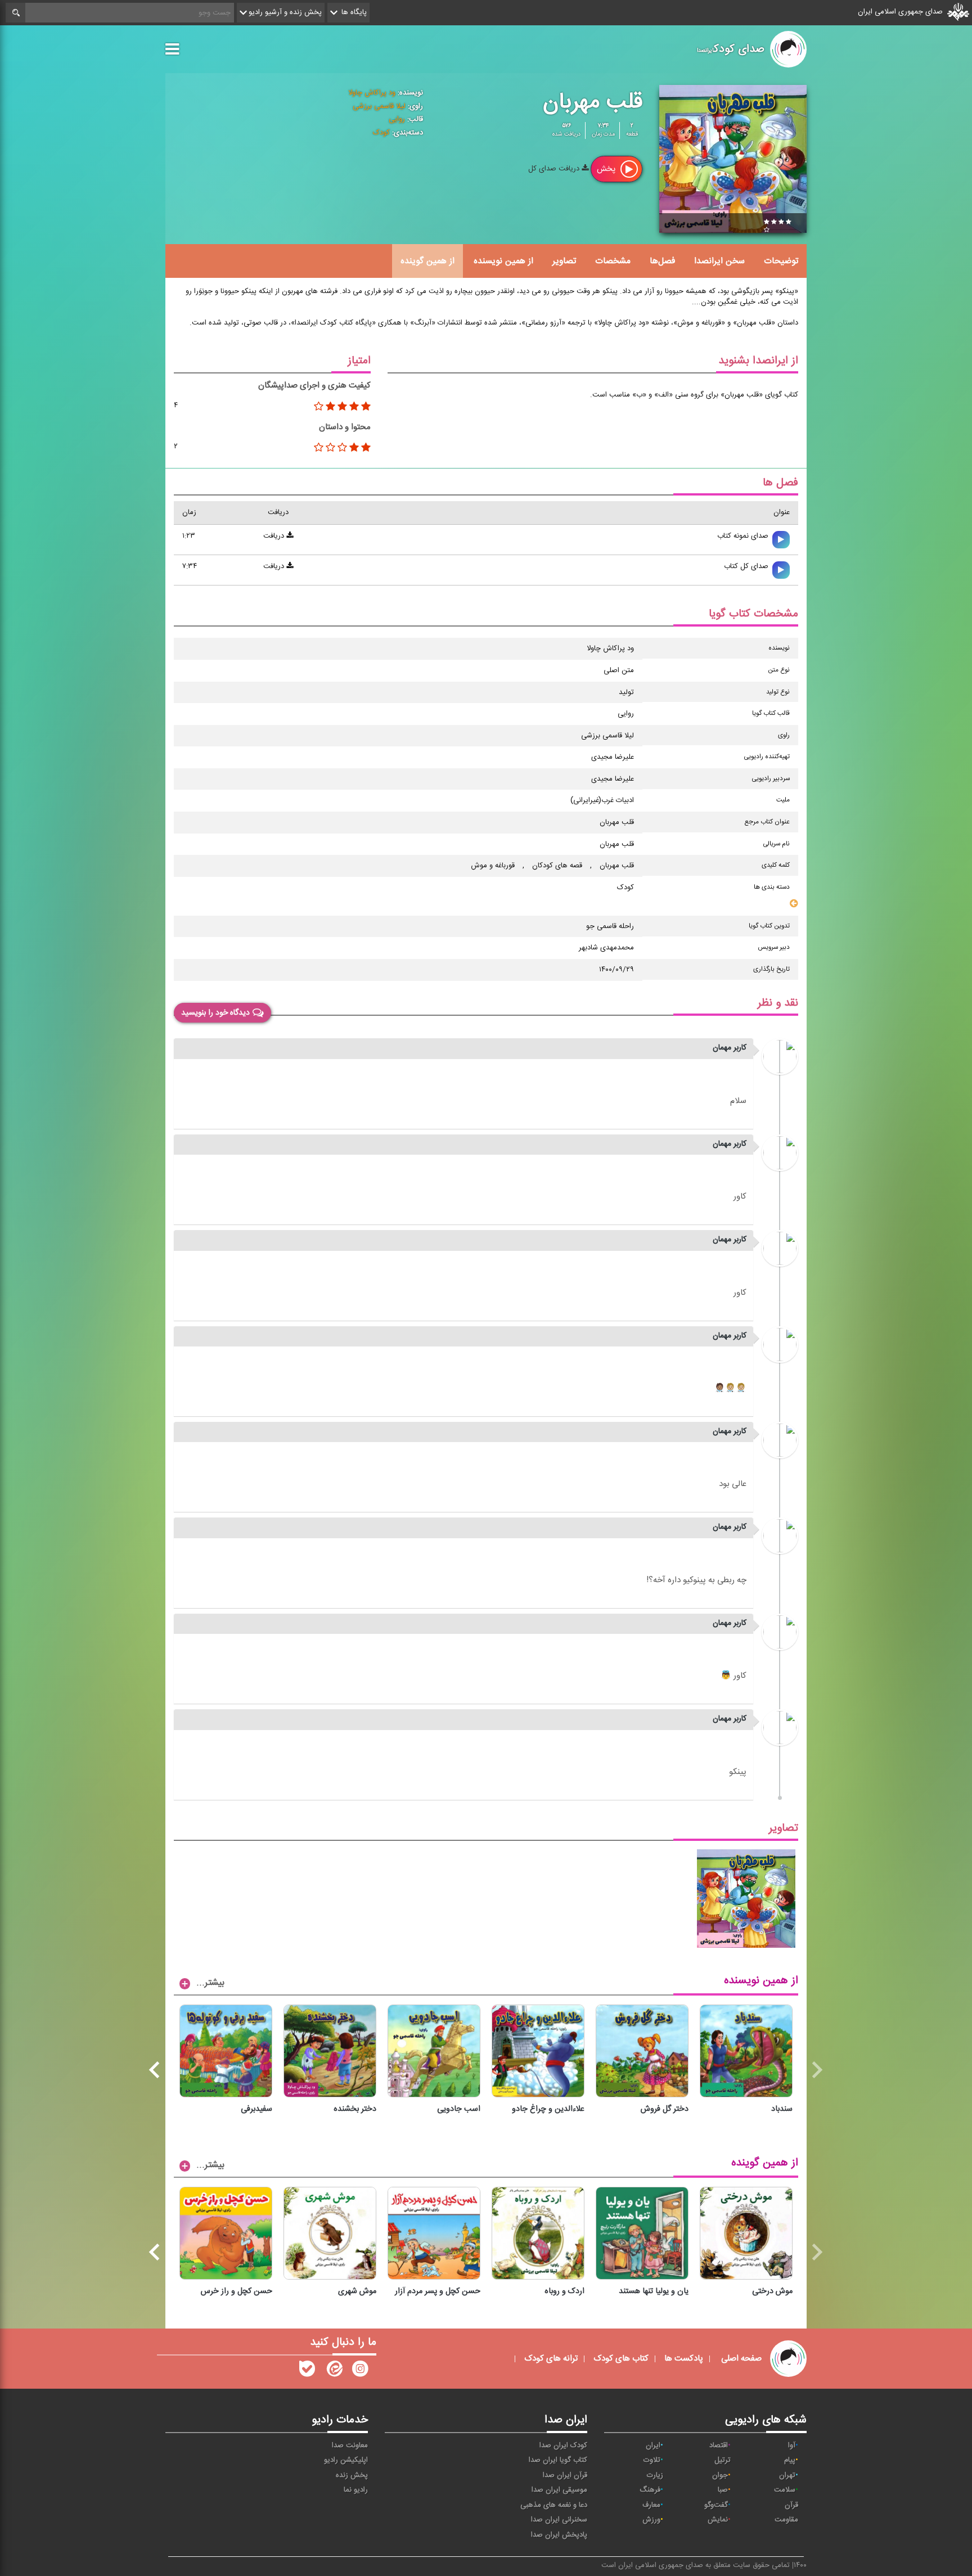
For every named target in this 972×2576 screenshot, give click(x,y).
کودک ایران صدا (563, 2446)
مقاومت (786, 2520)
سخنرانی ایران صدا (559, 2520)
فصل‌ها (662, 261)
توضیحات (781, 261)
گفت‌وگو (716, 2505)
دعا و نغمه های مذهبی (554, 2505)
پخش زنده (352, 2475)
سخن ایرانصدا (719, 261)
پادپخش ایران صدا (559, 2535)
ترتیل (723, 2460)
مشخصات (613, 261)
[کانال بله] (307, 2371)
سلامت (785, 2490)
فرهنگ (650, 2490)
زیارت (655, 2475)
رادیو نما (356, 2490)
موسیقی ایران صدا (559, 2490)
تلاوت (652, 2460)
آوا (792, 2446)
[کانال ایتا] (334, 2371)
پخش (607, 169)
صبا (723, 2490)
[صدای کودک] (360, 2371)
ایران (653, 2446)
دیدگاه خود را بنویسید (215, 1013)
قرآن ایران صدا (565, 2475)
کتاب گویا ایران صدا (558, 2460)
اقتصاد (719, 2446)
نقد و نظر (778, 1003)
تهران (787, 2475)
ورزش (651, 2520)
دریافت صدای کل (555, 169)
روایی (397, 119)
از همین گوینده (427, 261)
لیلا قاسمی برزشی (379, 106)
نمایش (718, 2520)
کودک (381, 133)
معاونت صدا (350, 2446)
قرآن (791, 2505)
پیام (790, 2460)
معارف (651, 2505)
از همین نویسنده (503, 261)
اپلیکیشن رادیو (346, 2460)
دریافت (275, 536)
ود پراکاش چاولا (372, 93)
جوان (720, 2475)
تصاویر (564, 261)
